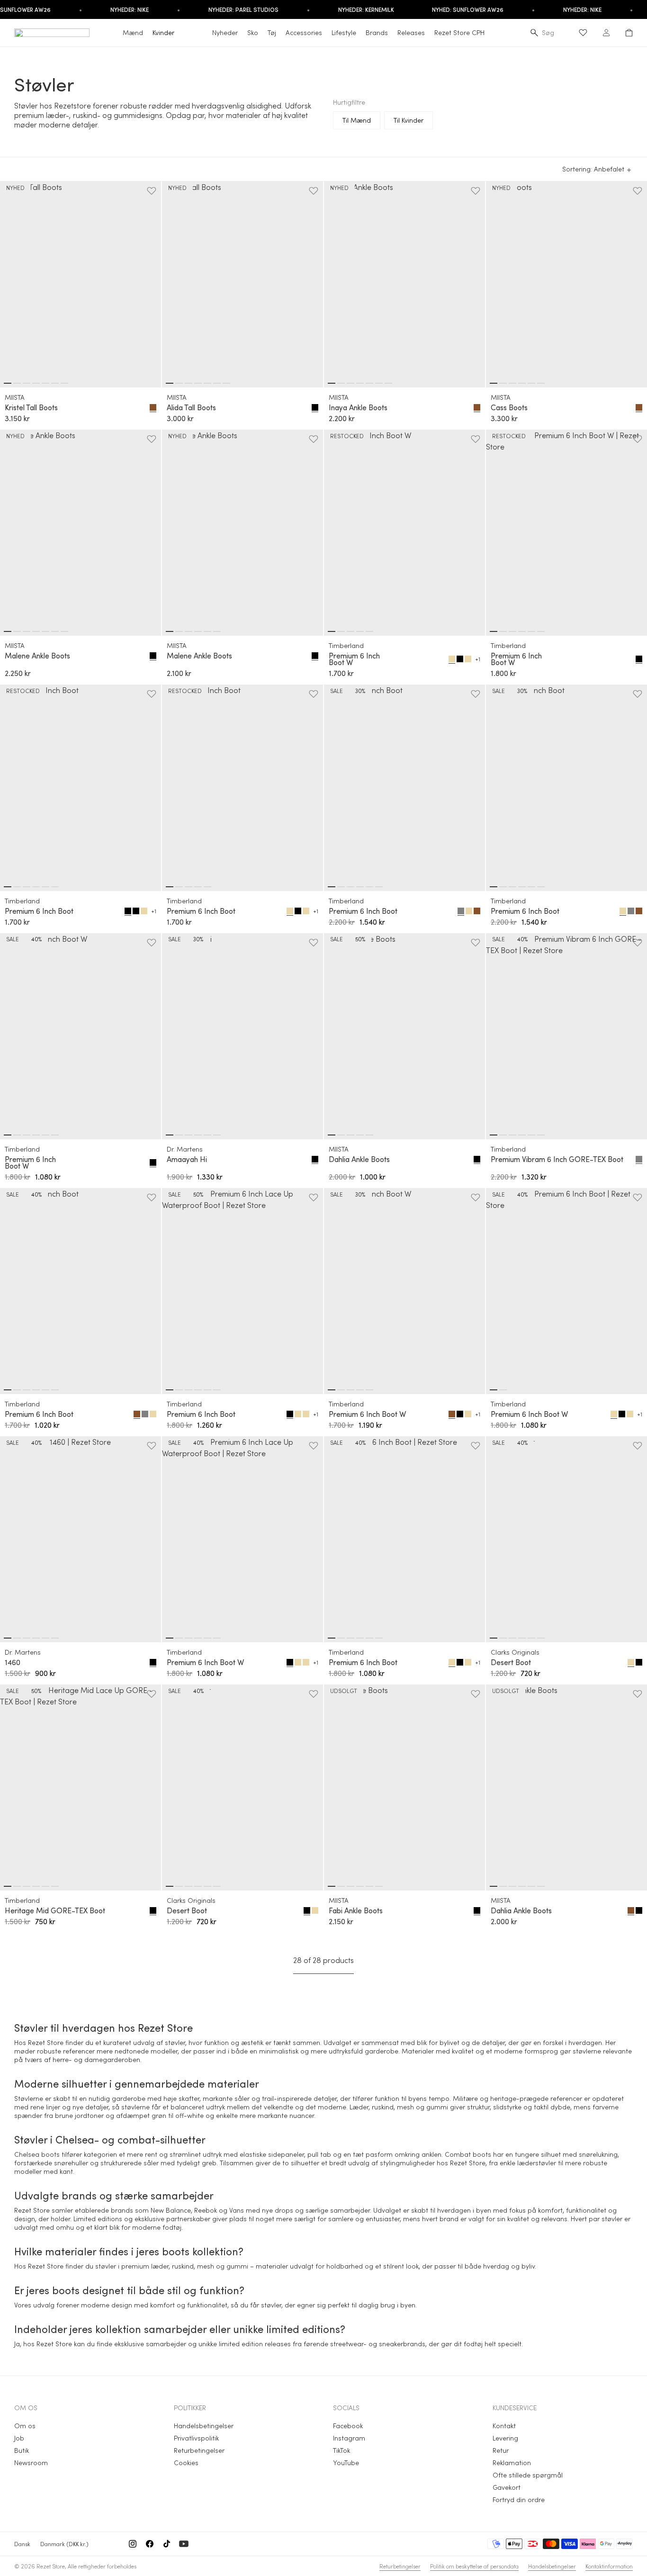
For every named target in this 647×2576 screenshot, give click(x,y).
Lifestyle (344, 32)
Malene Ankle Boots (37, 656)
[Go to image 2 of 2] (503, 1390)
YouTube (346, 2463)
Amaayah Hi (187, 1159)
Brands (377, 32)
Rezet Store (51, 2566)
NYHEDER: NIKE (130, 9)
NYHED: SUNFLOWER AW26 (468, 9)
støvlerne (135, 2107)
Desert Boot (511, 1662)
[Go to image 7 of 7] (64, 383)
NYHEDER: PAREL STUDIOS (243, 9)
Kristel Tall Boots (31, 407)
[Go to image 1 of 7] (8, 383)
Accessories (304, 32)
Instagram (349, 2438)
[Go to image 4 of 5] (360, 631)
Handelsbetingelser (204, 2426)
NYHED (15, 188)
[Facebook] (150, 2544)
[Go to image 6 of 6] (541, 383)
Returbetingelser (199, 2450)
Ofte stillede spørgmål (528, 2475)
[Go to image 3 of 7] (27, 383)
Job (19, 2438)
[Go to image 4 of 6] (522, 383)
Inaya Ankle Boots (358, 407)
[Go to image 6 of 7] (55, 383)
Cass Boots (509, 407)
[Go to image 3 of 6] (512, 383)
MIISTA (15, 397)
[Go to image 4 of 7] (36, 383)
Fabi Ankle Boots (356, 1910)
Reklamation (512, 2463)
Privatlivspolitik (196, 2438)
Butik (22, 2450)
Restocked (347, 436)
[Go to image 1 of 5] (332, 631)
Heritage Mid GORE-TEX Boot (55, 1910)
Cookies (186, 2463)
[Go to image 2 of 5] (341, 631)
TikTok (341, 2450)
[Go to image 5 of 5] (369, 631)
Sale (337, 691)
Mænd (133, 32)
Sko (253, 32)
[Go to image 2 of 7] (17, 383)
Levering (505, 2438)
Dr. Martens (185, 1149)
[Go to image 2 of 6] (503, 383)
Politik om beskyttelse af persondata (474, 2566)
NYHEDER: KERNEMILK (366, 9)
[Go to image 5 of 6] (531, 383)
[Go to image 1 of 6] (494, 383)
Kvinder (163, 32)
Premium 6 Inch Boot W (354, 659)
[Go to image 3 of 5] (350, 631)
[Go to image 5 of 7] (45, 383)
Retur (501, 2450)
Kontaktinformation (609, 2566)
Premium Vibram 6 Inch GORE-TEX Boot (557, 1159)
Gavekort (507, 2487)
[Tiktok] (167, 2544)
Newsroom (31, 2463)
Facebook (348, 2426)
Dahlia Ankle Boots (359, 1159)
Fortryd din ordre (519, 2499)
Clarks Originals (515, 1652)
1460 (13, 1662)
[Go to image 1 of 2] (494, 1390)
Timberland (346, 645)
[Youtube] (184, 2544)
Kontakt (504, 2426)
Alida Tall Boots (191, 407)
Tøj (272, 32)
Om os (25, 2426)
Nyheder (225, 32)
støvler (175, 2042)
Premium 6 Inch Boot (39, 911)
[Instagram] (133, 2544)
